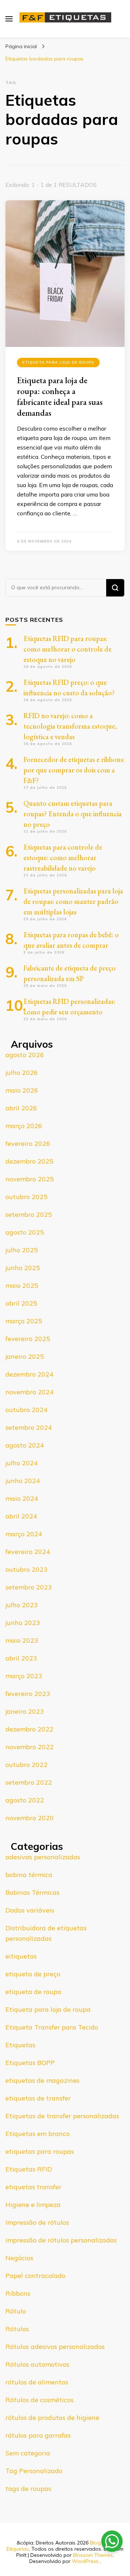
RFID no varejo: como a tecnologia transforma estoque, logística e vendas (70, 726)
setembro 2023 (29, 1587)
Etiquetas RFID (29, 2169)
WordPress (85, 2561)
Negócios (19, 2258)
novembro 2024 (30, 1392)
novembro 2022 (30, 1747)
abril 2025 (21, 1303)
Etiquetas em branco (38, 2134)
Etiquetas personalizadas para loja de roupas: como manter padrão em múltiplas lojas (73, 901)
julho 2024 (22, 1463)
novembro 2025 (30, 1179)
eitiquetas (21, 1956)
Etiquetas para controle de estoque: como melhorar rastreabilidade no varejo (63, 858)
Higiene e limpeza (33, 2205)
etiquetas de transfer (38, 2098)
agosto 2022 (25, 1800)
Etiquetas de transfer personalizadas (62, 2116)
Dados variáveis (30, 1910)
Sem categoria (28, 2453)
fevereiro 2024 (28, 1552)
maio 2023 (22, 1640)
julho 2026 (22, 1073)
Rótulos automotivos (37, 2364)
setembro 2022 (29, 1782)
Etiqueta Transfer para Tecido (52, 2027)
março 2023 (24, 1676)
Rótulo (16, 2311)
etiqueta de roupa (33, 1992)
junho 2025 (23, 1268)
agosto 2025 (25, 1232)
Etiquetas (20, 2045)
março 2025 (24, 1321)
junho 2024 (23, 1481)
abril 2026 (21, 1108)
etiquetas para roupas (40, 2151)
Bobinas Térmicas (32, 1892)
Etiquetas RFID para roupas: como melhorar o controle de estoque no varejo (68, 649)
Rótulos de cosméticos (40, 2400)
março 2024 (24, 1534)
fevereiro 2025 (28, 1339)
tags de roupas (28, 2489)
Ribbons (18, 2293)
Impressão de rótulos (37, 2222)
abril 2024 (21, 1516)
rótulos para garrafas (38, 2435)
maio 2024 (22, 1498)
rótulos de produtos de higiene (52, 2418)
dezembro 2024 (29, 1374)
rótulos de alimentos (37, 2382)
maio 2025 (22, 1285)
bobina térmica (29, 1875)
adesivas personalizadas (43, 1857)
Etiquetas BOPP (30, 2063)
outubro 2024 (27, 1410)
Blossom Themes (93, 2555)
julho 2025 (22, 1250)
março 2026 (24, 1126)
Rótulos (17, 2329)
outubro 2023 (27, 1569)
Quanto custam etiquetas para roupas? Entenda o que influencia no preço (73, 814)
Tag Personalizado (34, 2471)
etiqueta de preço (33, 1974)
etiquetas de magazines (42, 2080)
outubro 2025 (27, 1197)
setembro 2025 (29, 1214)
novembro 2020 (30, 1818)
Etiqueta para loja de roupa (58, 362)
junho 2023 (23, 1623)
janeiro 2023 (25, 1711)
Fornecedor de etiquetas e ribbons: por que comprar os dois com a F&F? (74, 770)
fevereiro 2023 (28, 1694)
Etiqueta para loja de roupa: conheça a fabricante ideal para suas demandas (60, 396)
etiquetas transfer (33, 2187)
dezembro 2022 (29, 1729)
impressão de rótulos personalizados (61, 2240)
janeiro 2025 (25, 1356)
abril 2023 (21, 1658)
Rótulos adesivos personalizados (55, 2347)
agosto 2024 (25, 1445)
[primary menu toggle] (9, 19)
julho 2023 (22, 1605)
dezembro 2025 (29, 1161)
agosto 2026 (25, 1055)
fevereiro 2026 (28, 1144)
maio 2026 (22, 1090)
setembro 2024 (29, 1427)
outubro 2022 (27, 1765)
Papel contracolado (35, 2276)
